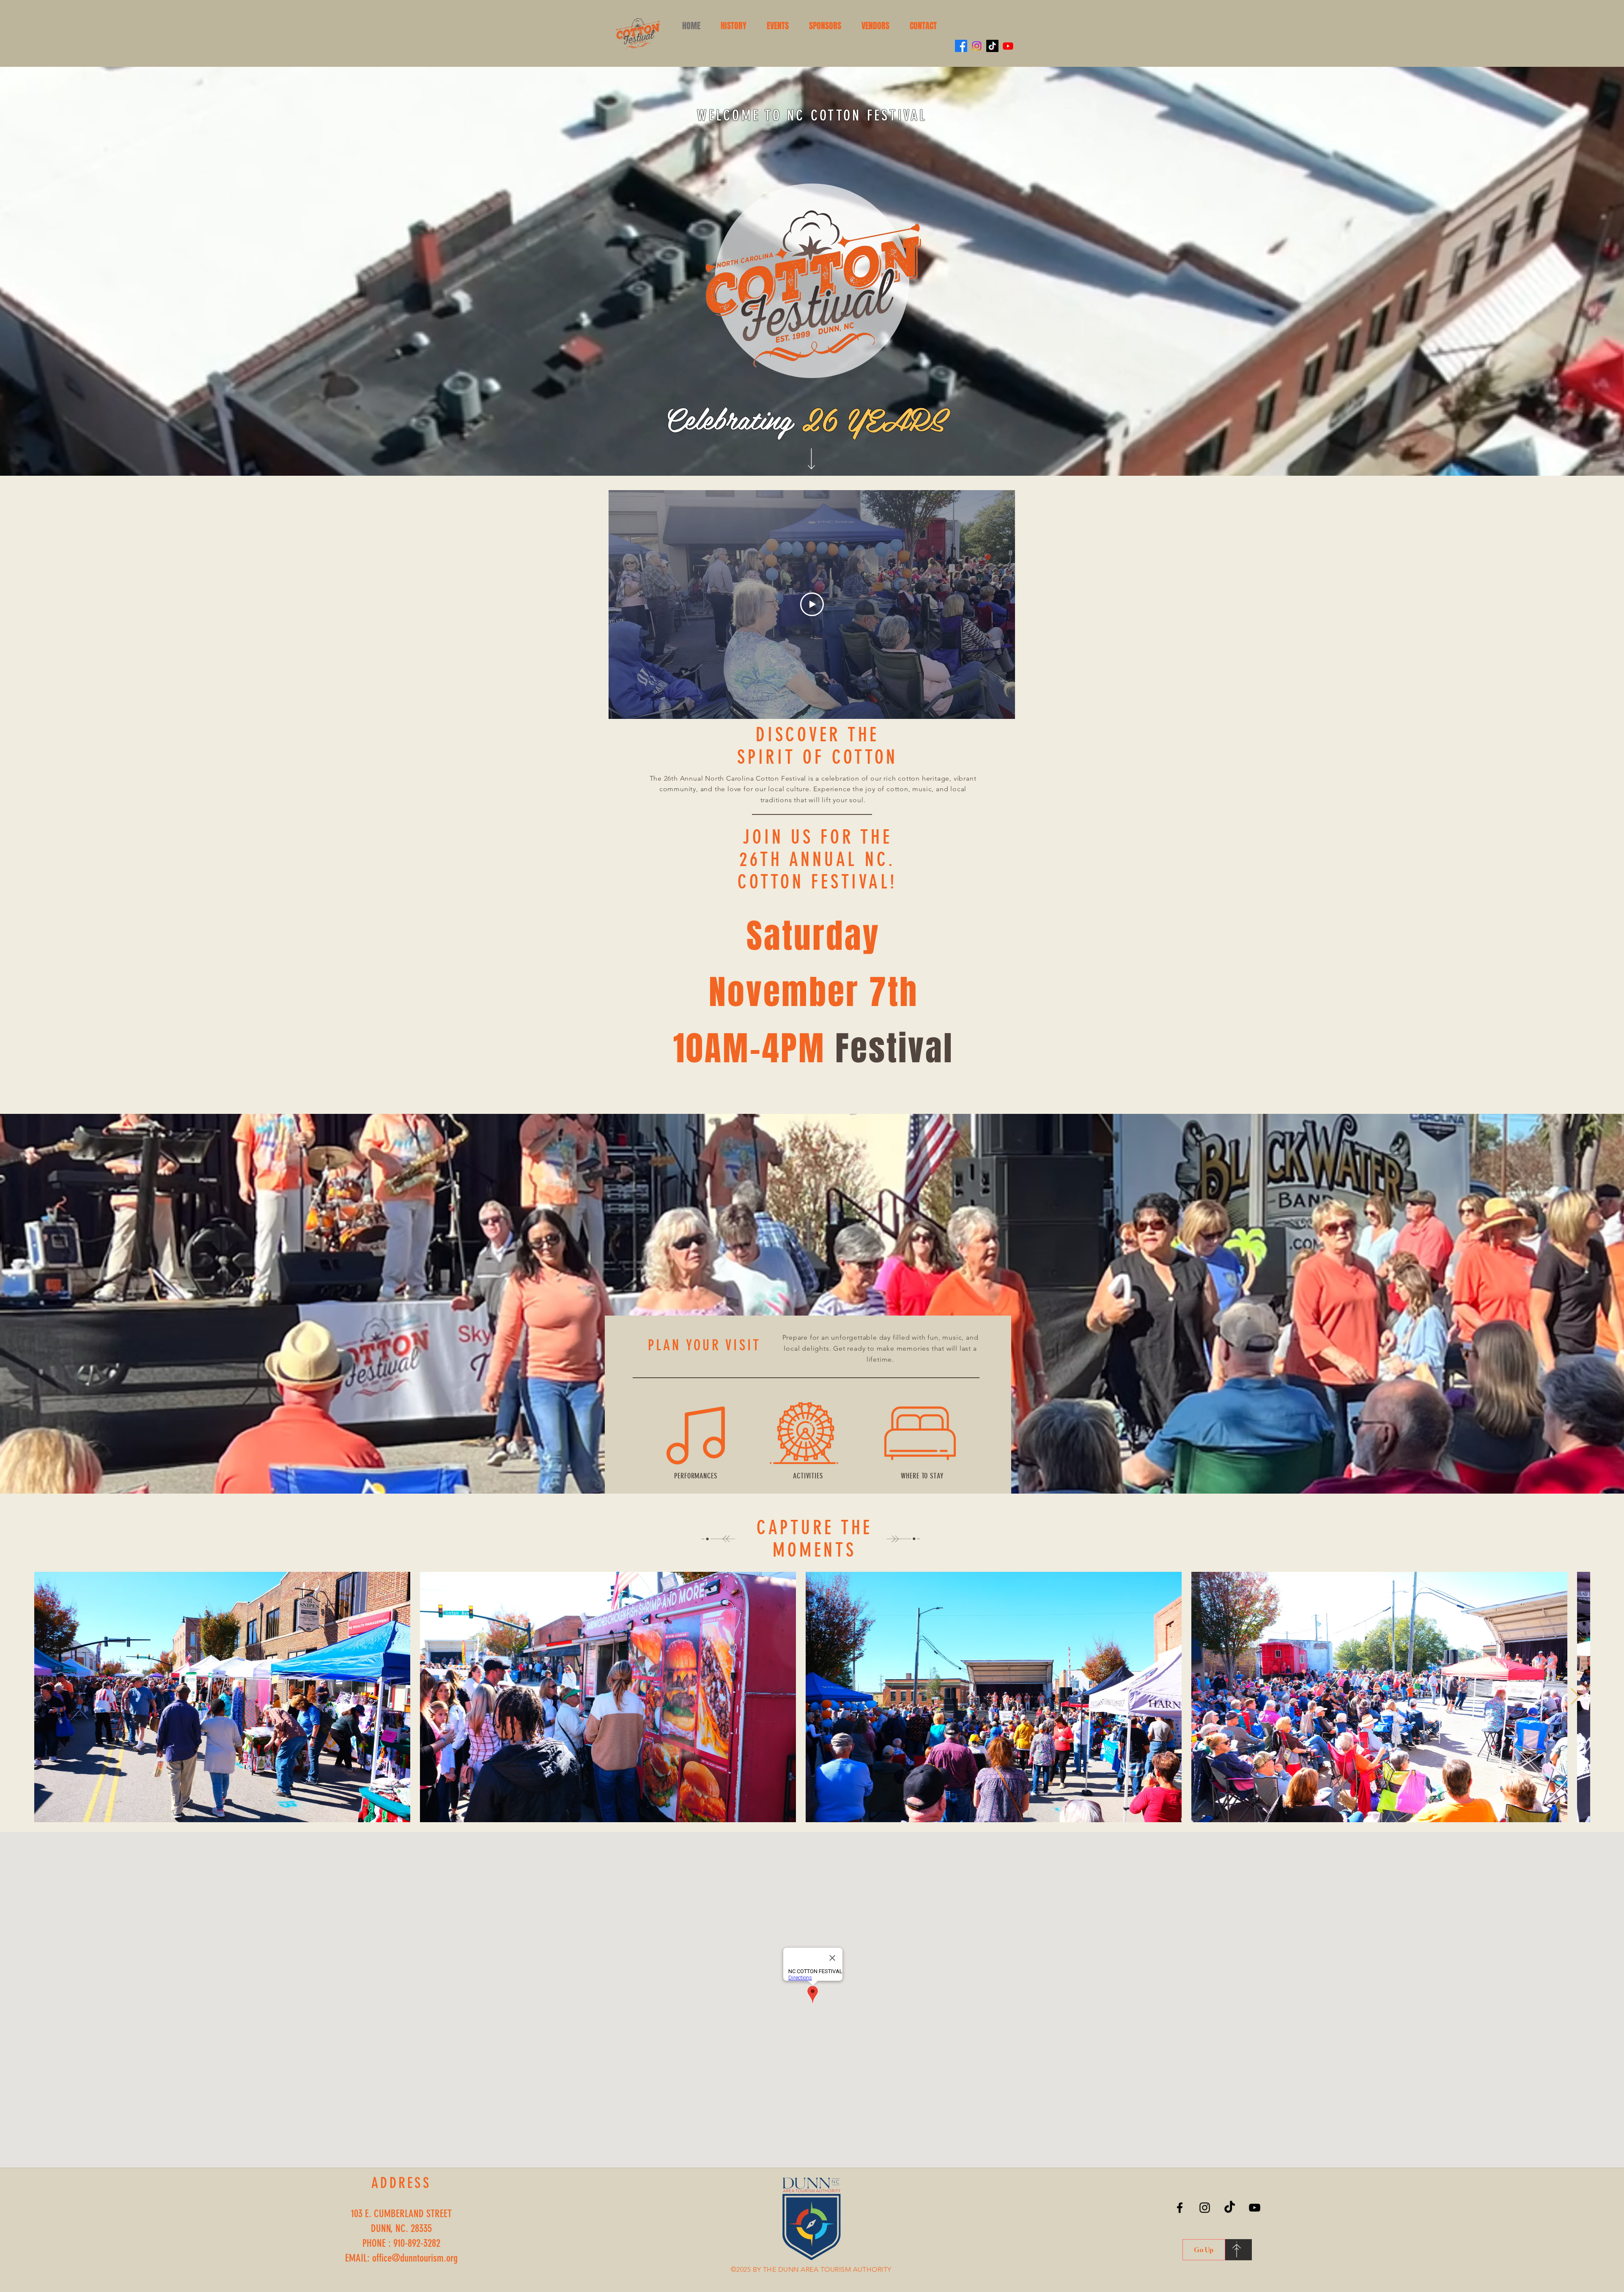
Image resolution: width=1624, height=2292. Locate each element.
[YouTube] (1255, 2208)
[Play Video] (812, 604)
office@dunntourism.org (415, 2258)
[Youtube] (1008, 46)
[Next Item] (1575, 1697)
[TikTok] (992, 46)
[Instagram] (977, 46)
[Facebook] (961, 46)
